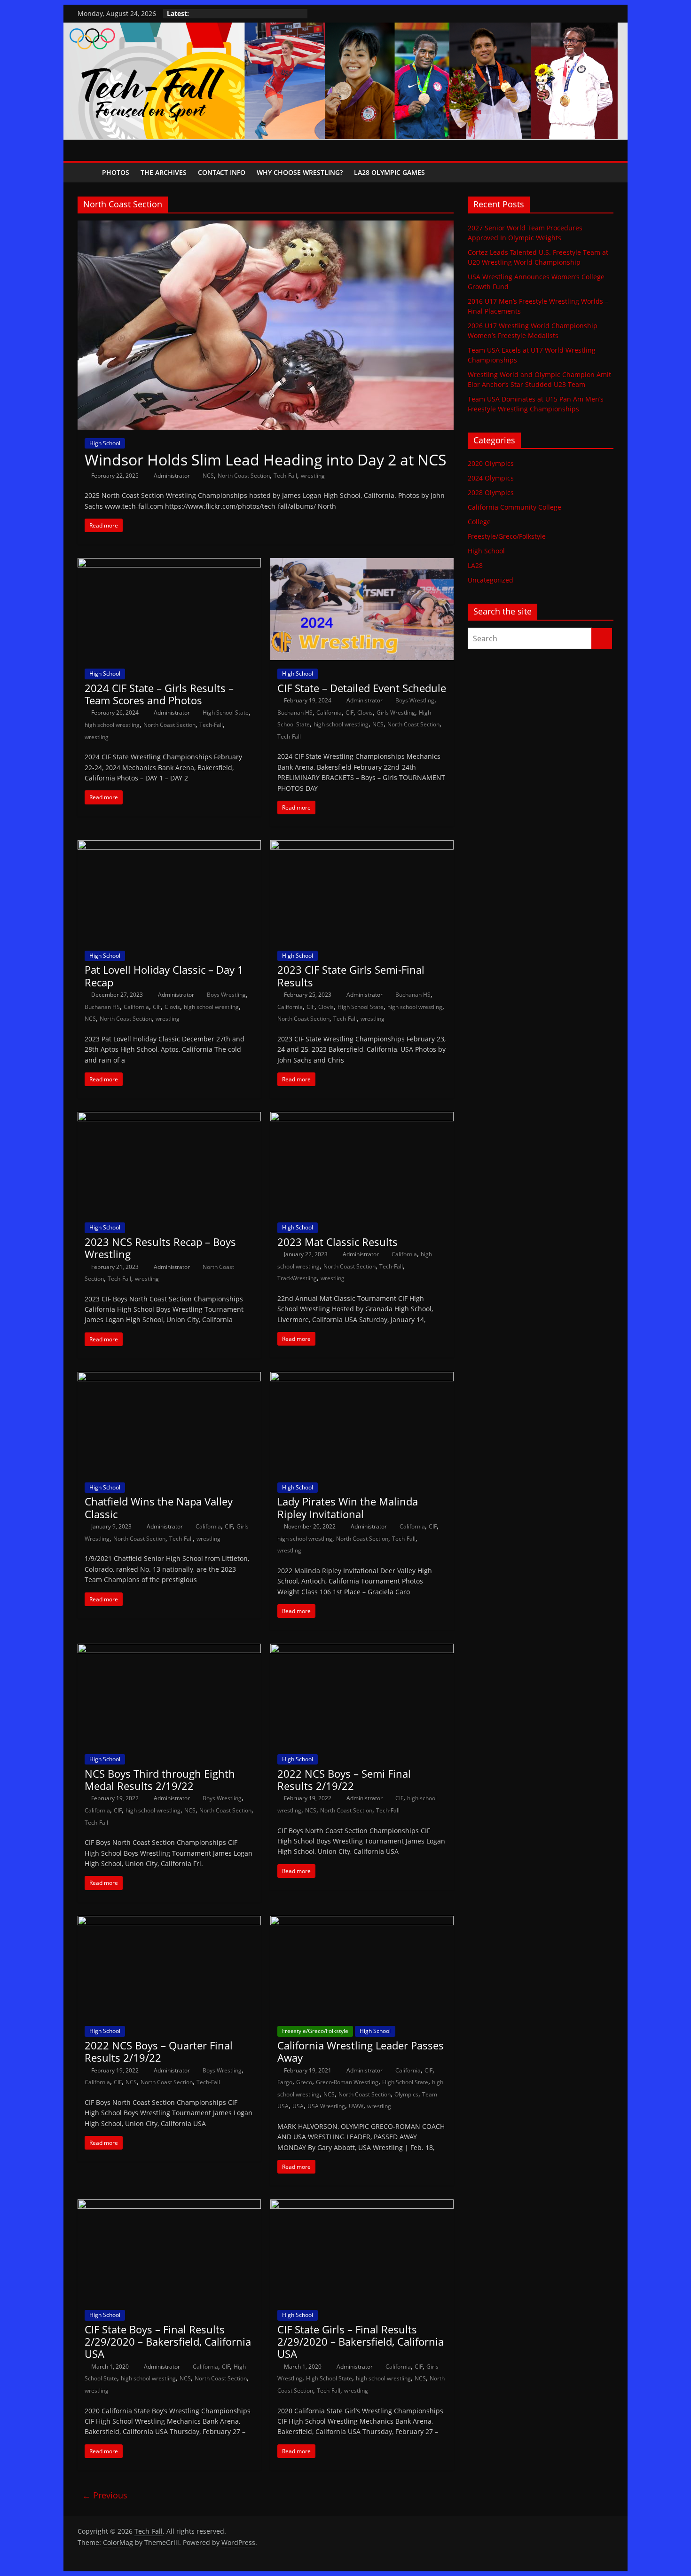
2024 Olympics (491, 478)
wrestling (313, 476)
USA (298, 2106)
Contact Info (222, 172)
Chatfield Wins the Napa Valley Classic (159, 1507)
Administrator (173, 476)
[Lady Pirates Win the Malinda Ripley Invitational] (362, 1378)
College (479, 522)
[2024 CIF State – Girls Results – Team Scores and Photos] (169, 564)
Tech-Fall (285, 476)
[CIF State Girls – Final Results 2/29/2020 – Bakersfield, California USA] (362, 2205)
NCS (208, 476)
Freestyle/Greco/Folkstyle (315, 2031)
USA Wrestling (326, 2106)
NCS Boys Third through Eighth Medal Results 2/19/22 (160, 1780)
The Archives (164, 172)
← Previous (105, 2495)
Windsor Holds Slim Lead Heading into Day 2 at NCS (266, 460)
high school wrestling (112, 725)
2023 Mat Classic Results (338, 1242)
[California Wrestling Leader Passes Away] (362, 1922)
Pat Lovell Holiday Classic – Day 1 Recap (164, 976)
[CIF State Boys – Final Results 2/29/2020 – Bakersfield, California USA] (169, 2205)
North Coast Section (244, 476)
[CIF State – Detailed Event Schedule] (362, 564)
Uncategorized (491, 580)
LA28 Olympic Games (389, 172)
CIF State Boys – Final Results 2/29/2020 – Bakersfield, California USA (168, 2342)
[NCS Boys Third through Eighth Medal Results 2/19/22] (169, 1649)
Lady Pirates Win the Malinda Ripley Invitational (348, 1507)
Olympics (406, 2094)
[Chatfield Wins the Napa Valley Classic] (169, 1378)
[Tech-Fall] (87, 172)
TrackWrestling (297, 1278)
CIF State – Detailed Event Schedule (362, 688)
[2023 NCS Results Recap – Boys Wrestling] (169, 1118)
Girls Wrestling (396, 713)
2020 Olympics (491, 463)
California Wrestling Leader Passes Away (361, 2051)
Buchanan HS (295, 713)
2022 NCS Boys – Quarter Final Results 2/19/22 (159, 2051)
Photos (116, 172)
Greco (304, 2082)
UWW (356, 2106)
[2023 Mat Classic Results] (362, 1118)
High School (105, 443)
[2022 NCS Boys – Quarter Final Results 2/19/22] (169, 1922)
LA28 (475, 565)
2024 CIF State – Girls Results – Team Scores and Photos (159, 694)
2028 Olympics (491, 492)
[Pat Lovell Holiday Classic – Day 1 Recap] (169, 846)
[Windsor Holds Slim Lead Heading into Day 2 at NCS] (266, 226)
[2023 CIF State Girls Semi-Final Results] (362, 846)
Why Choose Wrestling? (300, 172)
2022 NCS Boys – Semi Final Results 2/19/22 (344, 1780)
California (329, 713)
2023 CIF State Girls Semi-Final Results (351, 976)
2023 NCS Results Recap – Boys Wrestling (160, 1248)
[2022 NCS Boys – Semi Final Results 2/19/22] (362, 1649)
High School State (226, 713)
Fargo (285, 2082)
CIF (349, 713)
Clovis (365, 713)
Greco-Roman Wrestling (347, 2082)
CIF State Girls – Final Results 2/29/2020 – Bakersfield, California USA (361, 2342)
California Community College (514, 507)
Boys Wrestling (415, 700)
